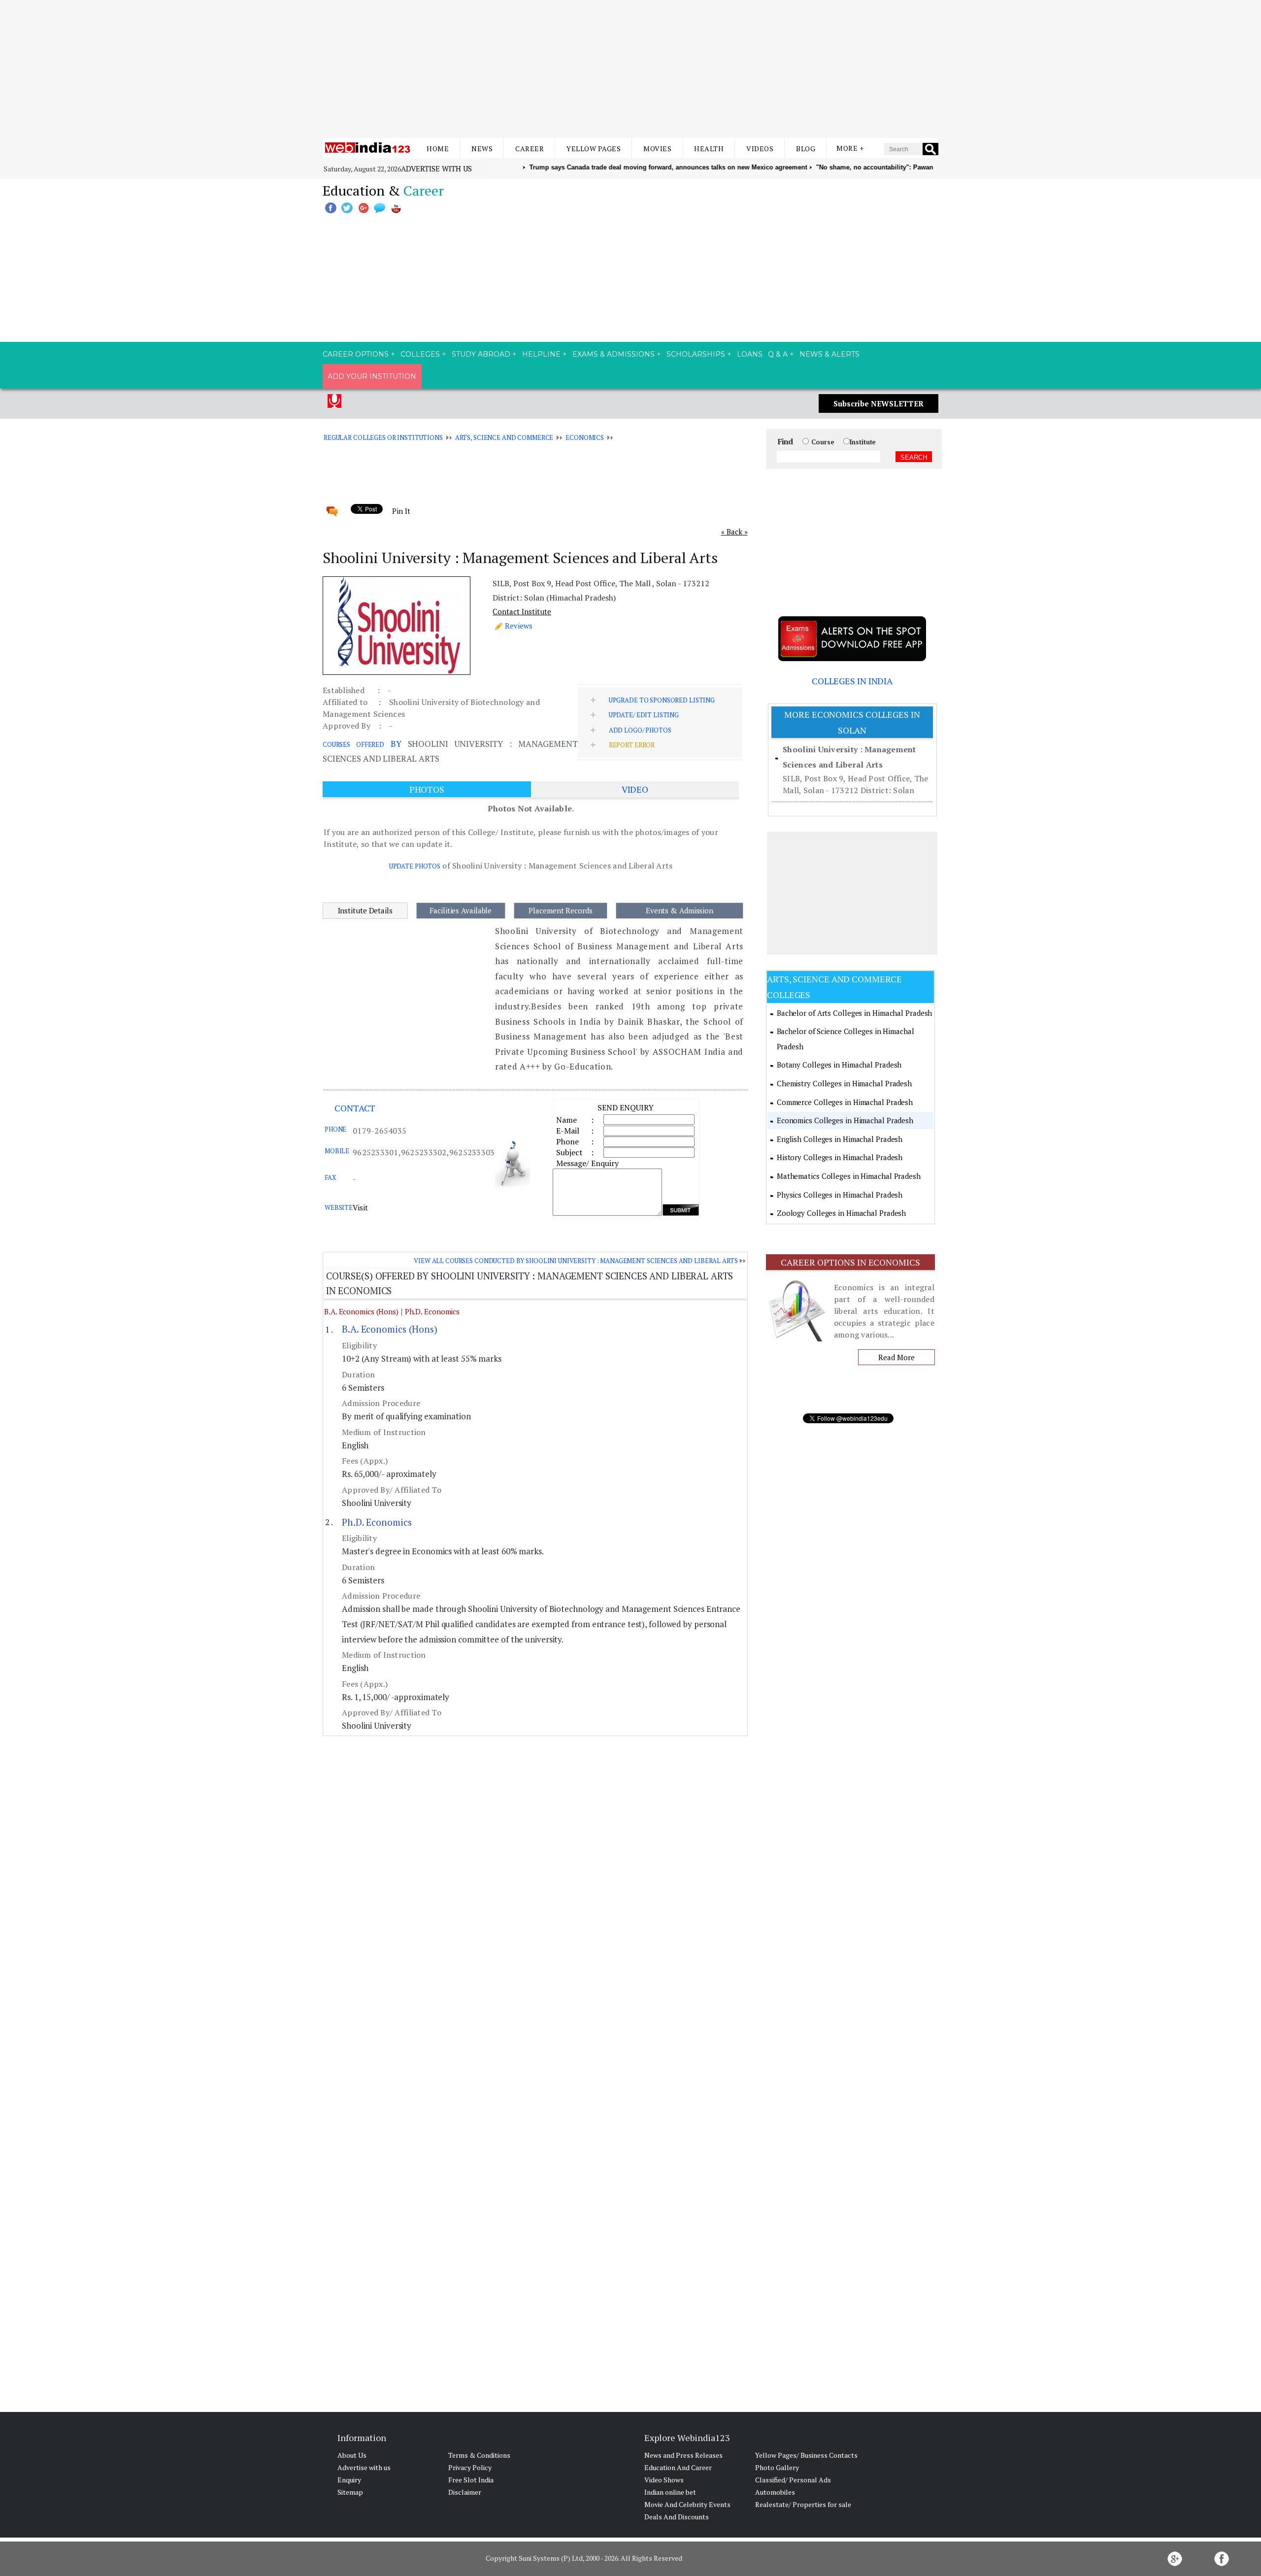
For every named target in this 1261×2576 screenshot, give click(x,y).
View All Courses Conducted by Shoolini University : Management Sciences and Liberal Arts (576, 1261)
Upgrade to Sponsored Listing (662, 700)
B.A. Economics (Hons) (361, 1311)
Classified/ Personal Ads (793, 2480)
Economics (585, 437)
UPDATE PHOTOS (415, 866)
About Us (352, 2455)
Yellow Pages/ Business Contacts (806, 2455)
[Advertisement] (630, 69)
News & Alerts (830, 354)
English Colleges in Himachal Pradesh (840, 1139)
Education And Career (678, 2467)
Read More (896, 1357)
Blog (806, 149)
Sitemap (350, 2492)
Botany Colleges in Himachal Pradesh (839, 1065)
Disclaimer (465, 2492)
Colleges (420, 354)
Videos (760, 149)
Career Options (356, 354)
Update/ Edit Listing (644, 715)
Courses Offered (353, 744)
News (482, 149)
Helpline (541, 354)
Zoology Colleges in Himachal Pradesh (841, 1213)
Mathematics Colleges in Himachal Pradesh (849, 1176)
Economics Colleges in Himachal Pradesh (845, 1120)
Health (709, 149)
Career (530, 149)
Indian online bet (670, 2492)
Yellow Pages (594, 149)
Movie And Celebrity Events (687, 2504)
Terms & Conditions (479, 2455)
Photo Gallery (777, 2467)
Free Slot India (471, 2480)
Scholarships (696, 354)
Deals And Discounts (677, 2517)
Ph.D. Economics (432, 1311)
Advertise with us (436, 168)
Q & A (778, 354)
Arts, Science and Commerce (504, 437)
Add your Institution (372, 376)
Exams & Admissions (614, 354)
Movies (657, 149)
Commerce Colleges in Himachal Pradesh (845, 1102)
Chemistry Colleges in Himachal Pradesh (844, 1083)
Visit (360, 1207)
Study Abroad (481, 354)
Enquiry (349, 2480)
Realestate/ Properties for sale (803, 2504)
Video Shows (664, 2480)
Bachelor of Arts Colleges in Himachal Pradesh (855, 1013)
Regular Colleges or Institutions (383, 437)
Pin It (401, 511)
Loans (750, 354)
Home (438, 149)
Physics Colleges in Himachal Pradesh (840, 1195)
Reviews (519, 626)
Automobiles (775, 2492)
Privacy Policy (470, 2467)
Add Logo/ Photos (640, 730)
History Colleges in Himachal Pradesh (840, 1157)
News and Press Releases (683, 2455)
